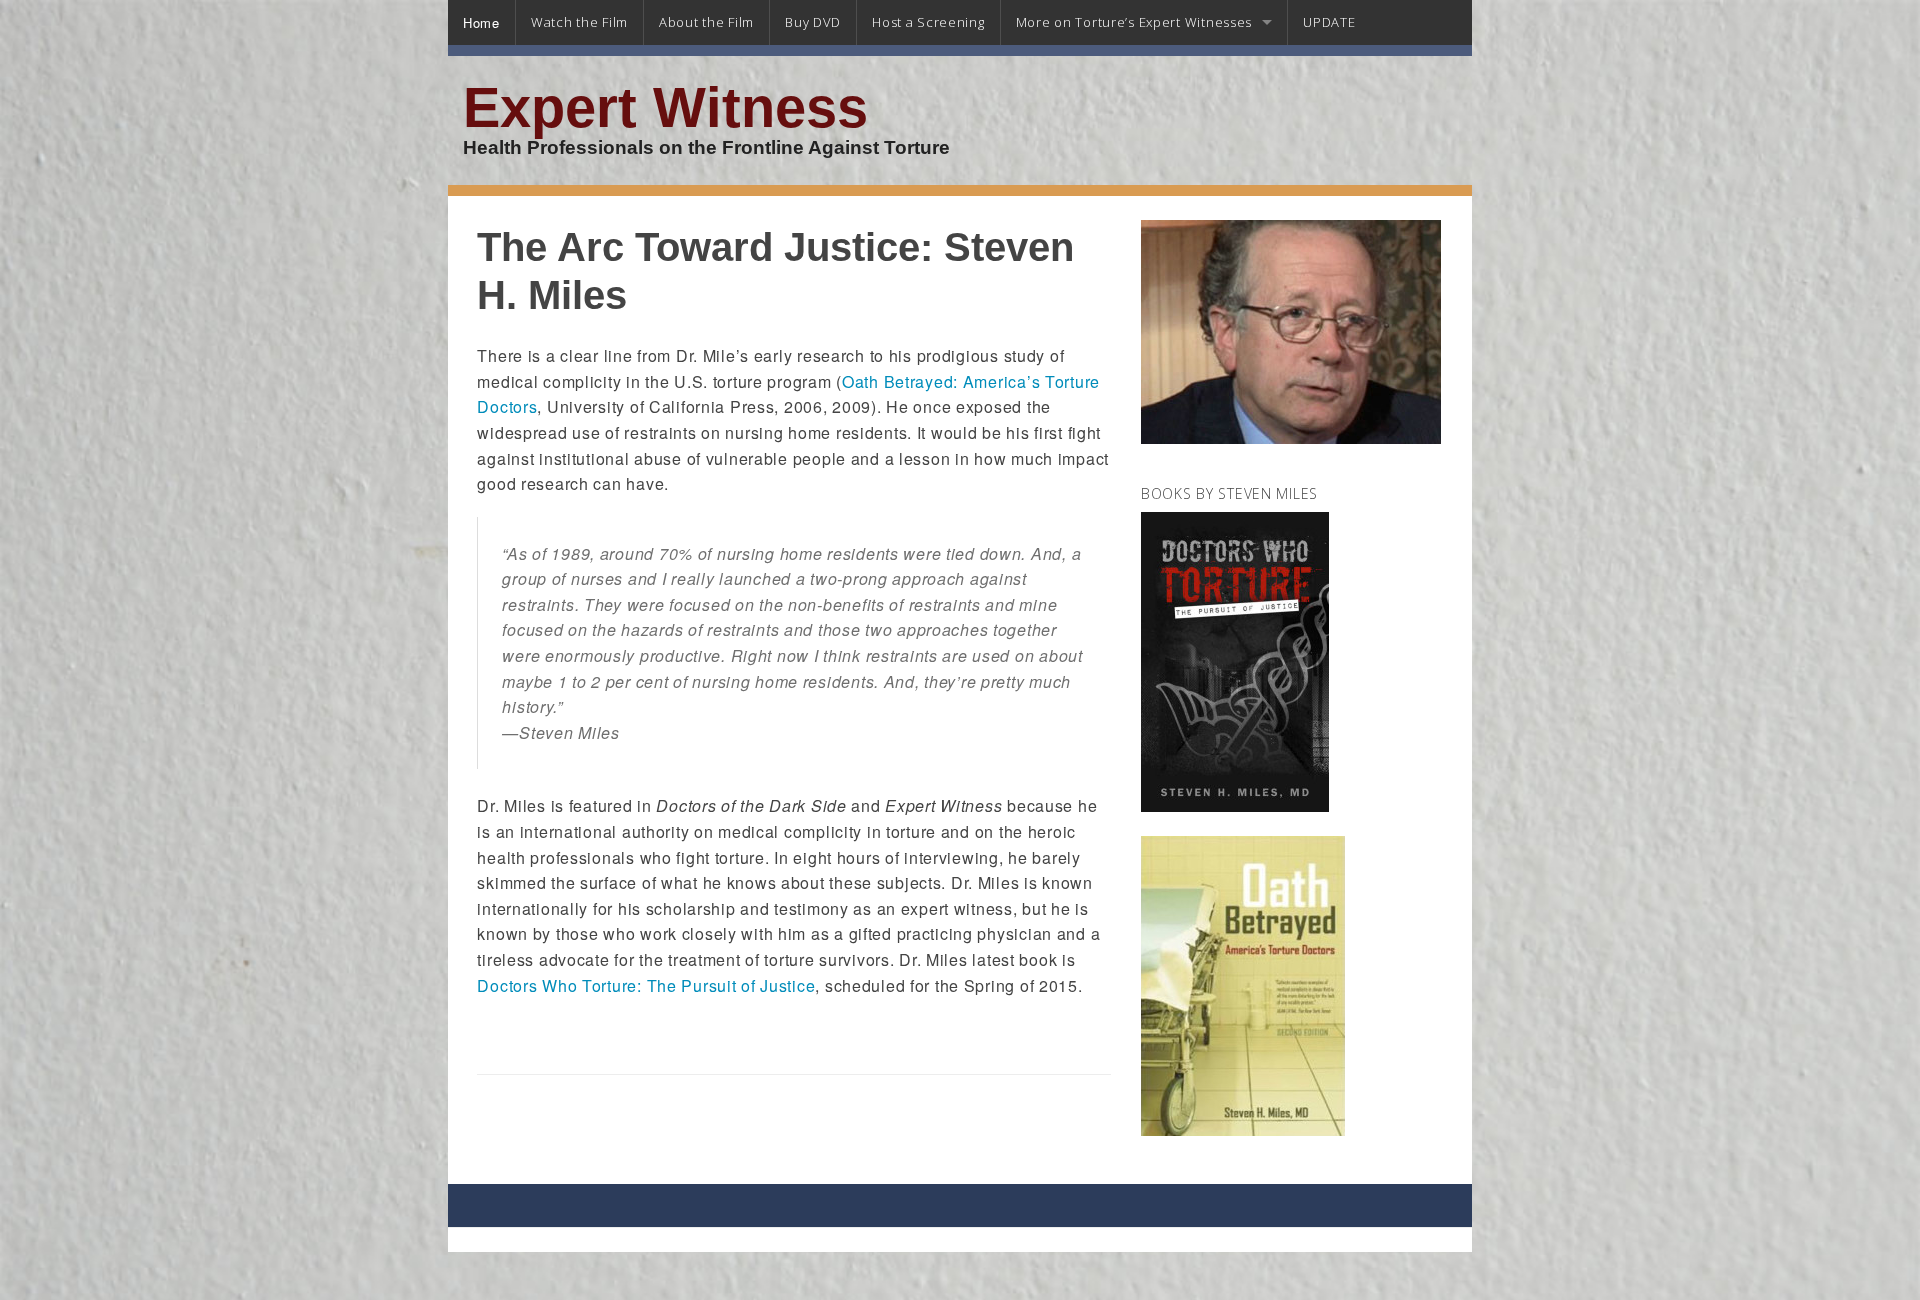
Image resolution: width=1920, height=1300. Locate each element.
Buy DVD (813, 22)
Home (481, 22)
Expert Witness (665, 108)
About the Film (706, 22)
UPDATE (1329, 22)
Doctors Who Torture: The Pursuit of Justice (646, 985)
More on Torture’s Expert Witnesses (1134, 22)
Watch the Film (579, 22)
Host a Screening (928, 22)
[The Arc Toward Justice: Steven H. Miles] (1291, 341)
